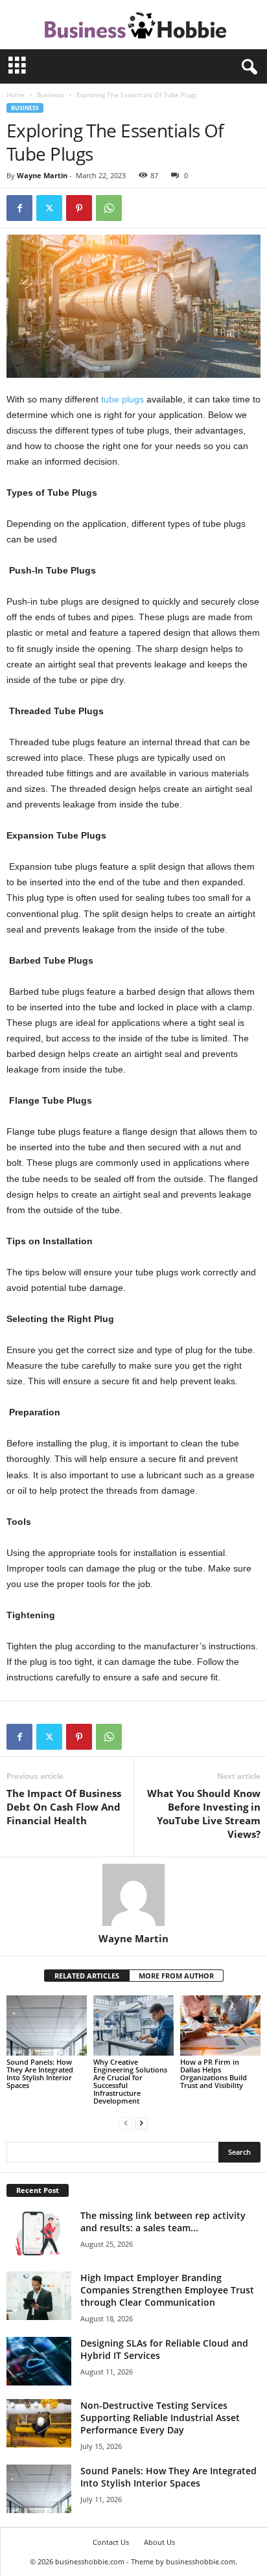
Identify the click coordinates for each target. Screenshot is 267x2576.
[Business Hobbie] (133, 25)
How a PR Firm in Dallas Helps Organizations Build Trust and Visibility (214, 2073)
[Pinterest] (79, 208)
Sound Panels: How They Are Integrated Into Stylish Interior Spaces (40, 2073)
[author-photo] (133, 1895)
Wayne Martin (42, 175)
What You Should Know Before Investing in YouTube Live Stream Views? (204, 1814)
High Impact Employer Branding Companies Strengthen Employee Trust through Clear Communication (167, 2290)
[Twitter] (49, 208)
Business (51, 95)
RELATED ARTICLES (87, 1976)
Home (16, 95)
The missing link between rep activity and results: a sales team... (163, 2222)
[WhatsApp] (109, 208)
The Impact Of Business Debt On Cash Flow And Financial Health (64, 1807)
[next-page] (141, 2123)
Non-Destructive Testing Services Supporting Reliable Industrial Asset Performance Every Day (160, 2418)
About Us (159, 2542)
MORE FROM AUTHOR (176, 1976)
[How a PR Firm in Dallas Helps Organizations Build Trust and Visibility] (220, 2025)
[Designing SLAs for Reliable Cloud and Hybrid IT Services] (39, 2361)
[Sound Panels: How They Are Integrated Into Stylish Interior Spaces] (47, 2025)
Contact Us (111, 2542)
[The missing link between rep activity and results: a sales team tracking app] (39, 2234)
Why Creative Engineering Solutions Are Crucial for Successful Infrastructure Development (130, 2081)
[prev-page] (126, 2123)
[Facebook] (19, 208)
